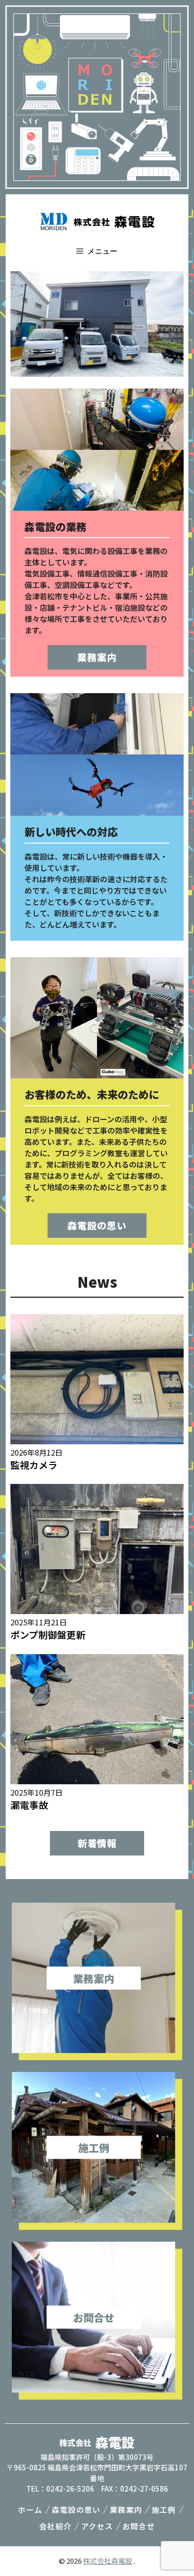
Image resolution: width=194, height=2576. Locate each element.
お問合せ (139, 2526)
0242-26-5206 (70, 2489)
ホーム (30, 2510)
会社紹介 (55, 2526)
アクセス (97, 2526)
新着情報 (97, 1843)
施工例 (164, 2510)
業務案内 (97, 657)
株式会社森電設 (108, 2561)
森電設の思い (97, 1225)
